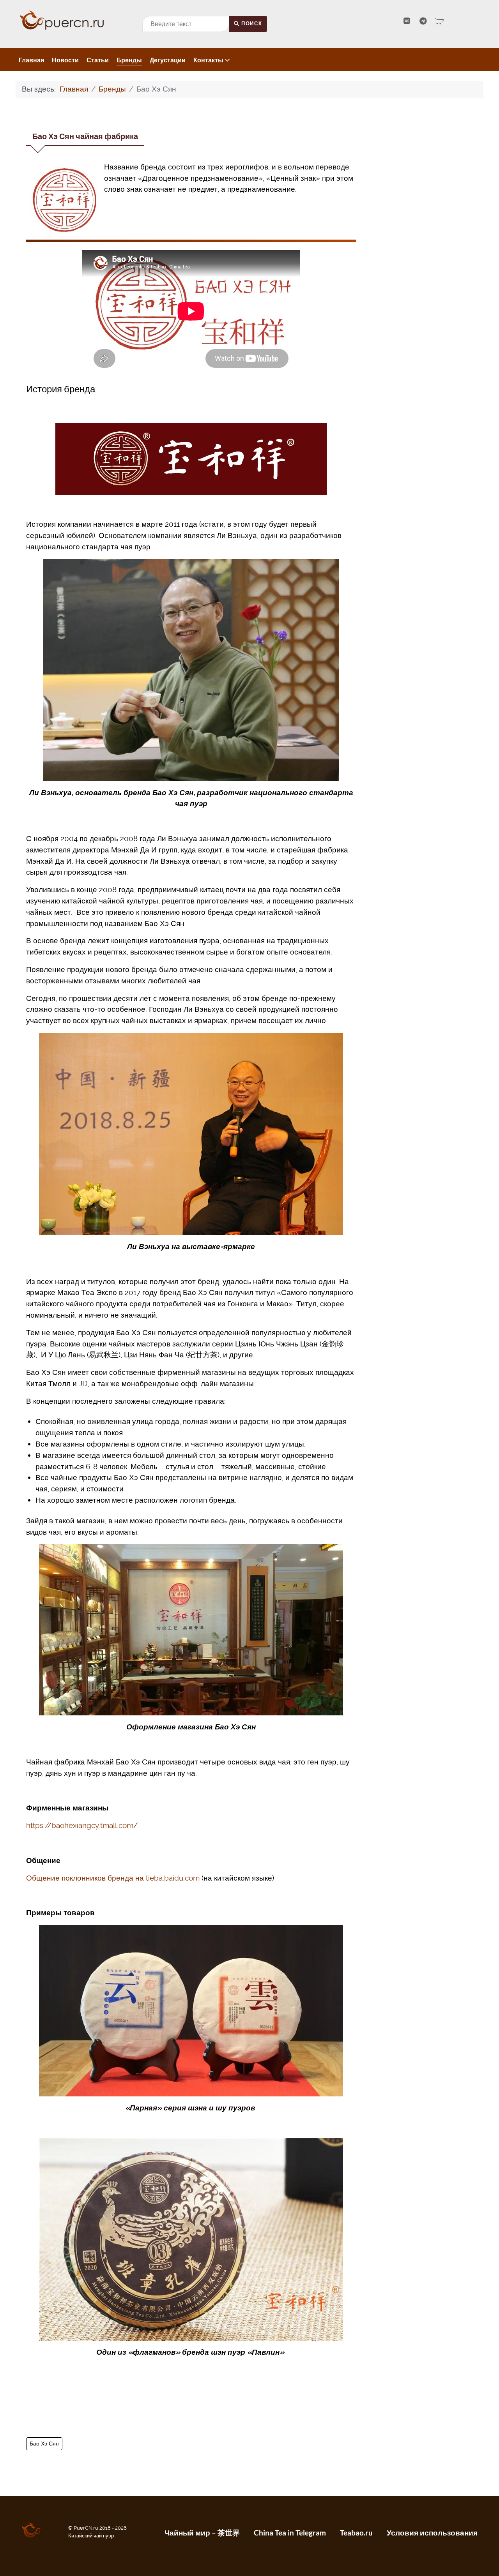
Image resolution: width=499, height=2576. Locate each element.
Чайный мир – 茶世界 (202, 2533)
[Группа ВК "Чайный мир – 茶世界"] (408, 21)
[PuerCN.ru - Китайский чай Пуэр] (74, 20)
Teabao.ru (356, 2533)
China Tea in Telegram (290, 2533)
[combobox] (186, 24)
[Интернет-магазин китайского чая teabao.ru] (440, 21)
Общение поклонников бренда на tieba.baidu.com (113, 1878)
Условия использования (432, 2533)
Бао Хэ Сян (44, 2444)
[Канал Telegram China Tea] (424, 21)
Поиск (251, 24)
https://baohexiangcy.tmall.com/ (82, 1825)
